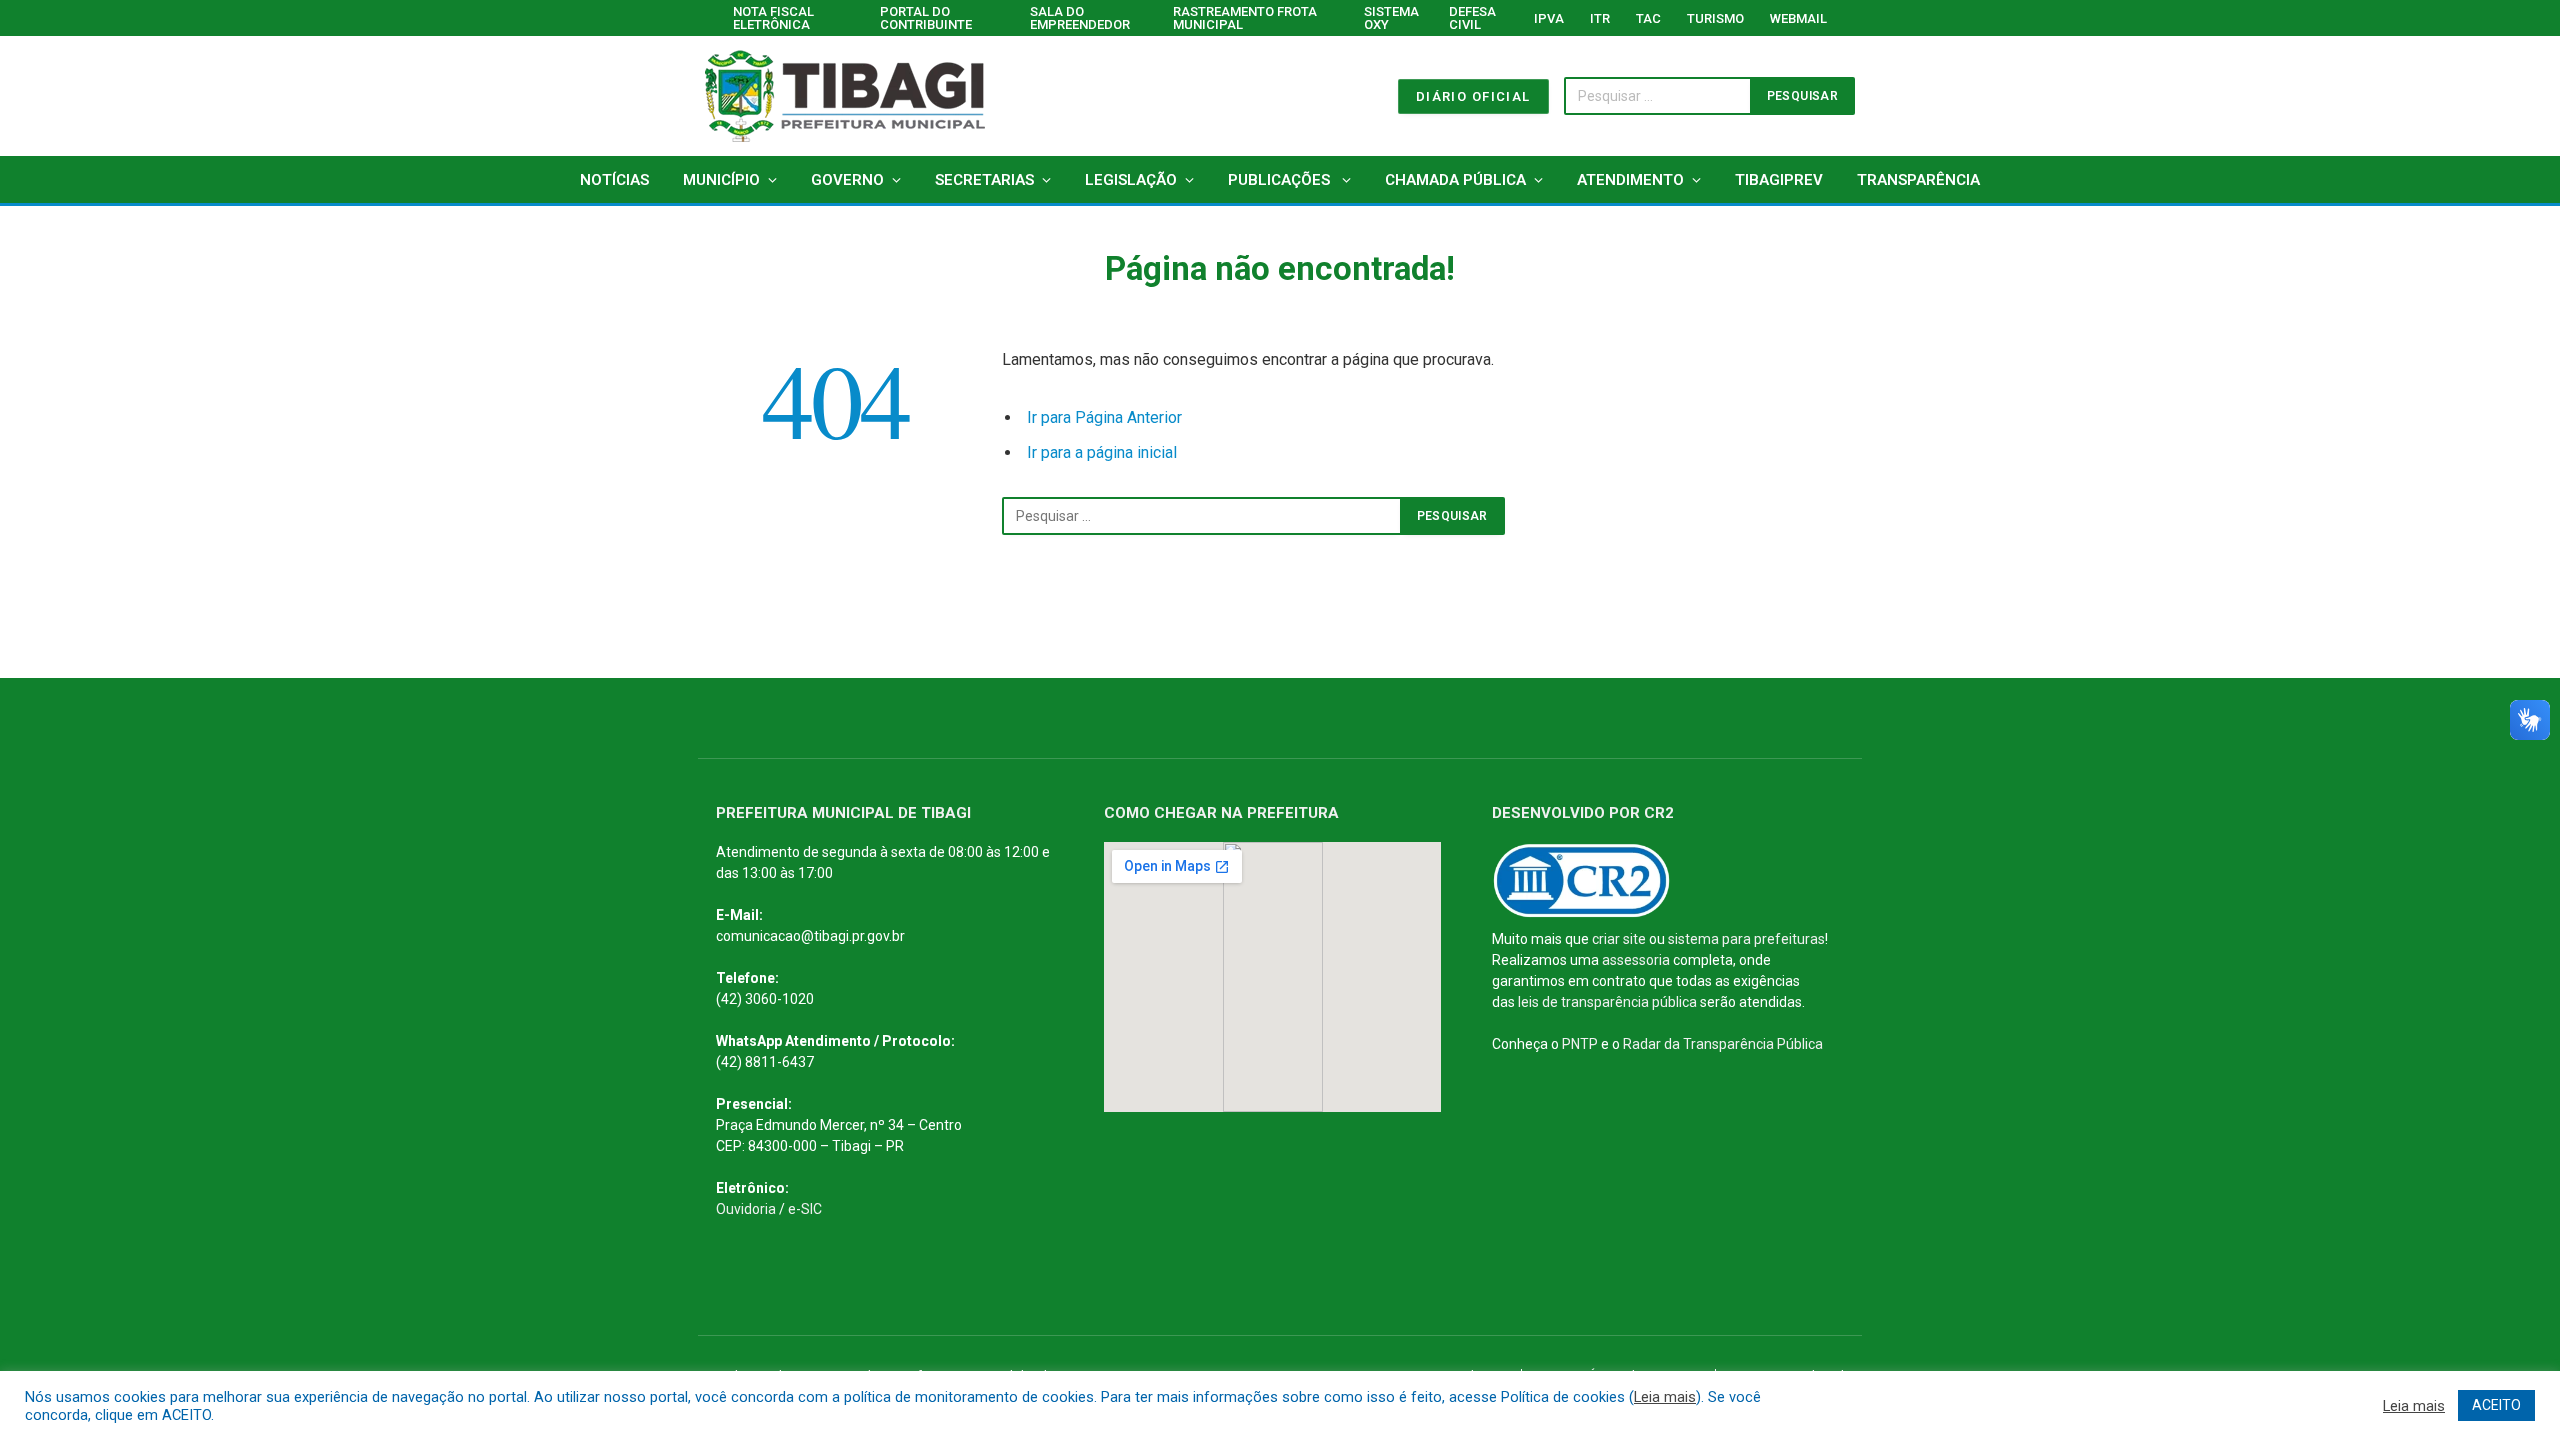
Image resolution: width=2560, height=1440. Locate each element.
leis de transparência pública (1607, 1002)
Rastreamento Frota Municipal (1245, 18)
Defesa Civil (1472, 18)
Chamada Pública (1455, 180)
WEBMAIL (1798, 18)
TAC (1648, 18)
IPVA (1549, 18)
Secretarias (984, 180)
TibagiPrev (1779, 180)
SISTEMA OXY (1391, 18)
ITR (1600, 18)
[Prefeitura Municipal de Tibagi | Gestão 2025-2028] (845, 96)
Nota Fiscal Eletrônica (773, 18)
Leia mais (1665, 1397)
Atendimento (1630, 180)
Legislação (1131, 180)
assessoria (1636, 960)
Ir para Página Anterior (1104, 417)
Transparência (1918, 180)
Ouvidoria (746, 1209)
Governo (847, 180)
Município (721, 180)
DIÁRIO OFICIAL (1473, 96)
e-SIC (805, 1209)
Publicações (1281, 180)
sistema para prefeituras (1746, 939)
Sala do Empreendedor (1080, 18)
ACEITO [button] (2496, 1405)
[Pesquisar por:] (1202, 516)
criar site (1619, 939)
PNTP (1580, 1044)
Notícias (614, 180)
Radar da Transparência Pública (1723, 1044)
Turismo (1715, 18)
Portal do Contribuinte (926, 18)
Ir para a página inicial (1102, 452)
